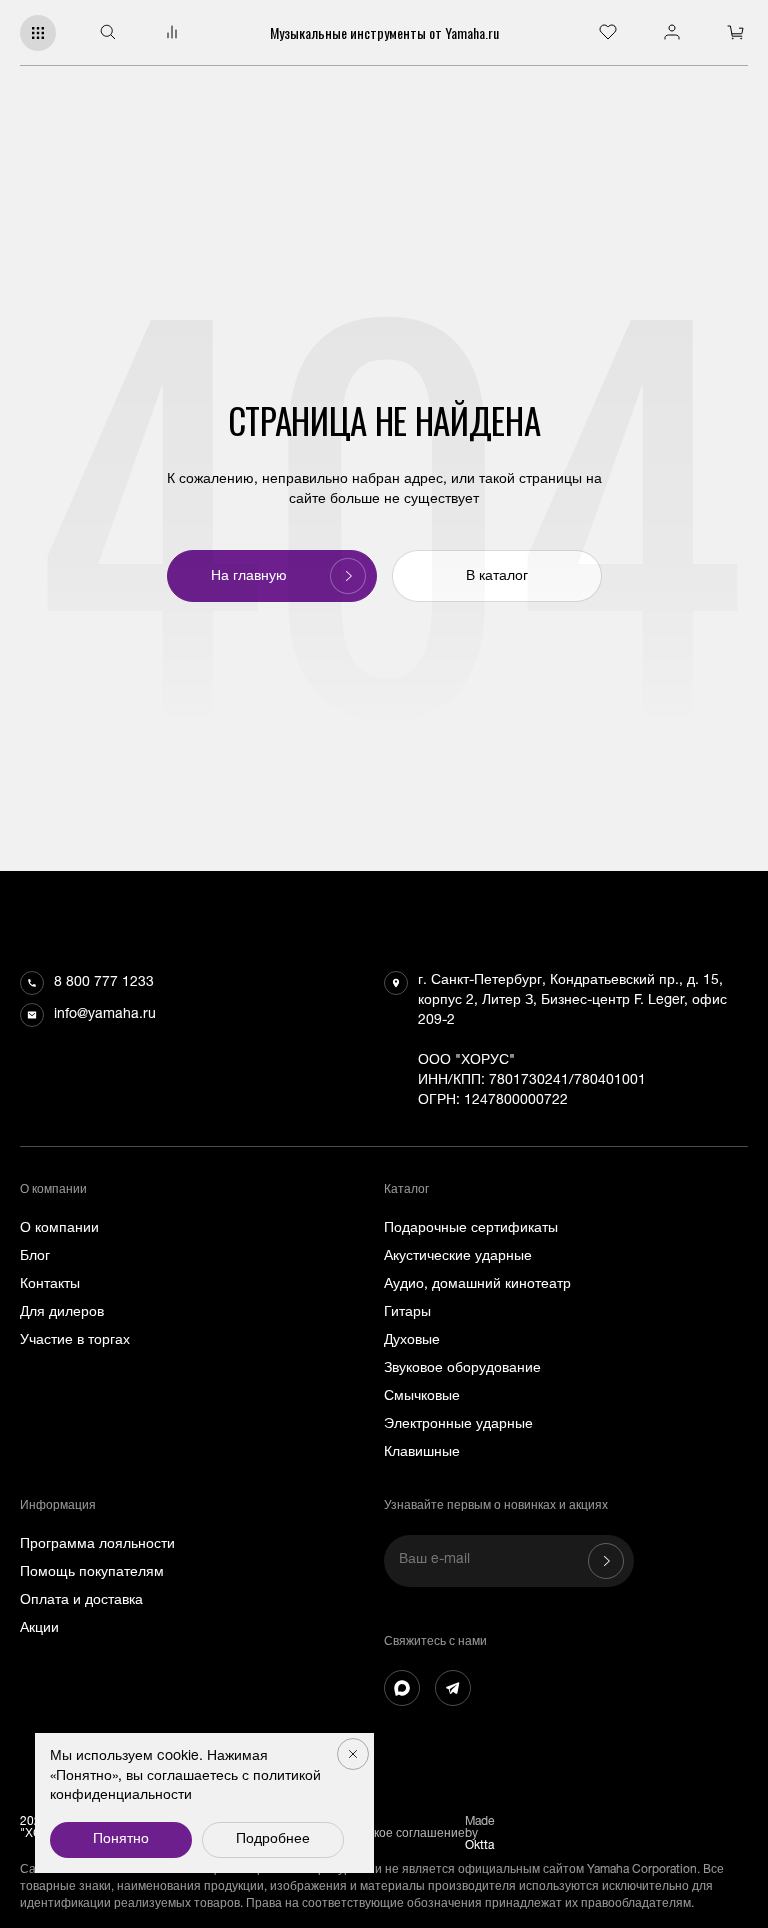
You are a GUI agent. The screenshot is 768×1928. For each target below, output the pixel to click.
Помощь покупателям (92, 1573)
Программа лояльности (97, 1545)
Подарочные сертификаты (471, 1229)
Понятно (121, 1840)
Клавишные (422, 1453)
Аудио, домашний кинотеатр (477, 1285)
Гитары (407, 1313)
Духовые (412, 1341)
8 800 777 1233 (104, 983)
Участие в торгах (75, 1341)
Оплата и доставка (81, 1601)
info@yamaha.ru (105, 1015)
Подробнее (273, 1840)
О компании (59, 1229)
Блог (35, 1257)
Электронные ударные (458, 1425)
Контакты (50, 1285)
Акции (39, 1629)
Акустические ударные (458, 1257)
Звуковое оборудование (462, 1369)
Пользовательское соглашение (376, 1834)
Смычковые (422, 1397)
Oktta (479, 1846)
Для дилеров (62, 1313)
